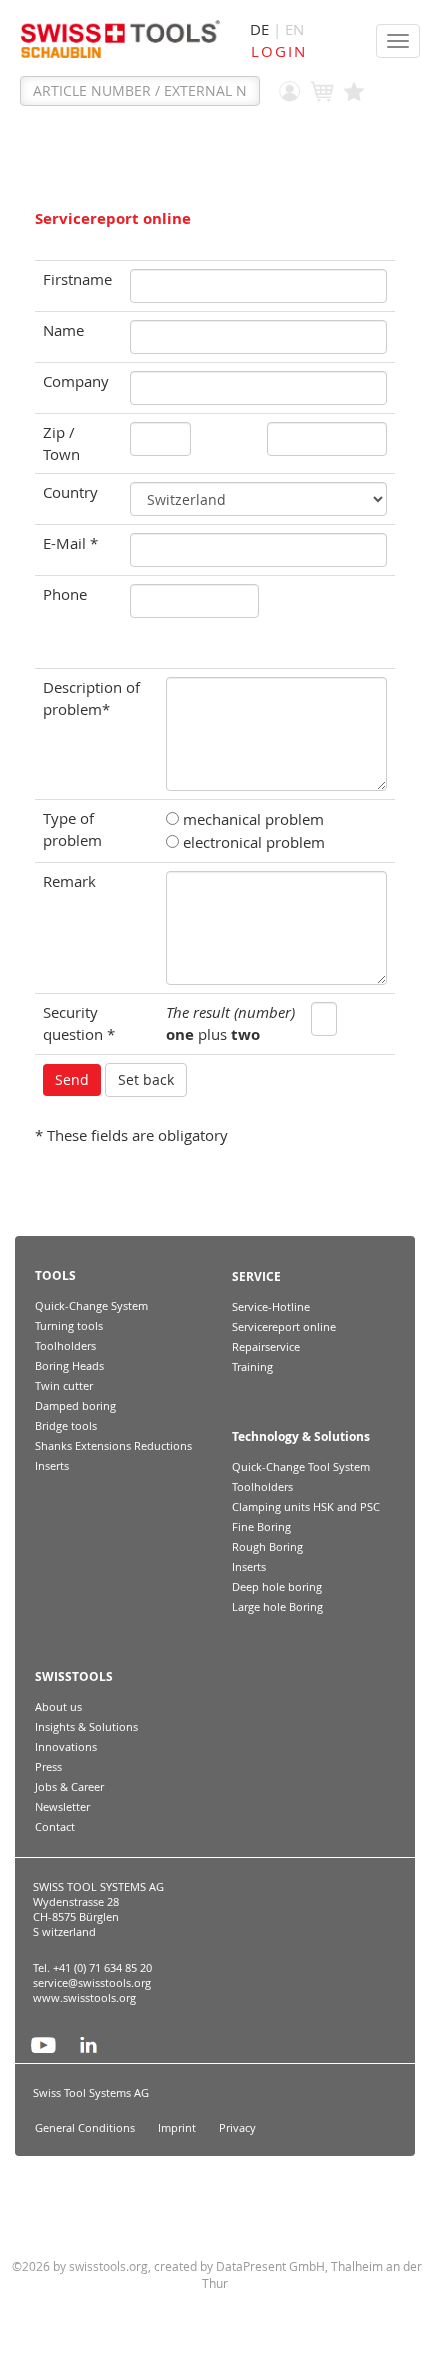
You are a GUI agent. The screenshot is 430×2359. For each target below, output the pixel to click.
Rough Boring (267, 1546)
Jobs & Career (69, 1786)
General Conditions (85, 2128)
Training (252, 1366)
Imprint (177, 2128)
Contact (55, 1826)
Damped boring (75, 1405)
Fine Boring (261, 1526)
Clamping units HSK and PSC (306, 1506)
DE (259, 29)
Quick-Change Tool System (301, 1466)
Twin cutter (64, 1385)
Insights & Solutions (86, 1726)
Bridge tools (66, 1425)
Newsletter (62, 1806)
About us (58, 1706)
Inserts (52, 1465)
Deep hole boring (277, 1586)
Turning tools (69, 1325)
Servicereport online (284, 1326)
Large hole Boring (277, 1606)
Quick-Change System (91, 1305)
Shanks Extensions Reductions (113, 1445)
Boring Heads (69, 1365)
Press (48, 1766)
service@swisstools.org (92, 1983)
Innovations (66, 1746)
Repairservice (266, 1346)
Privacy (237, 2128)
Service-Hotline (271, 1306)
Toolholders (65, 1345)
